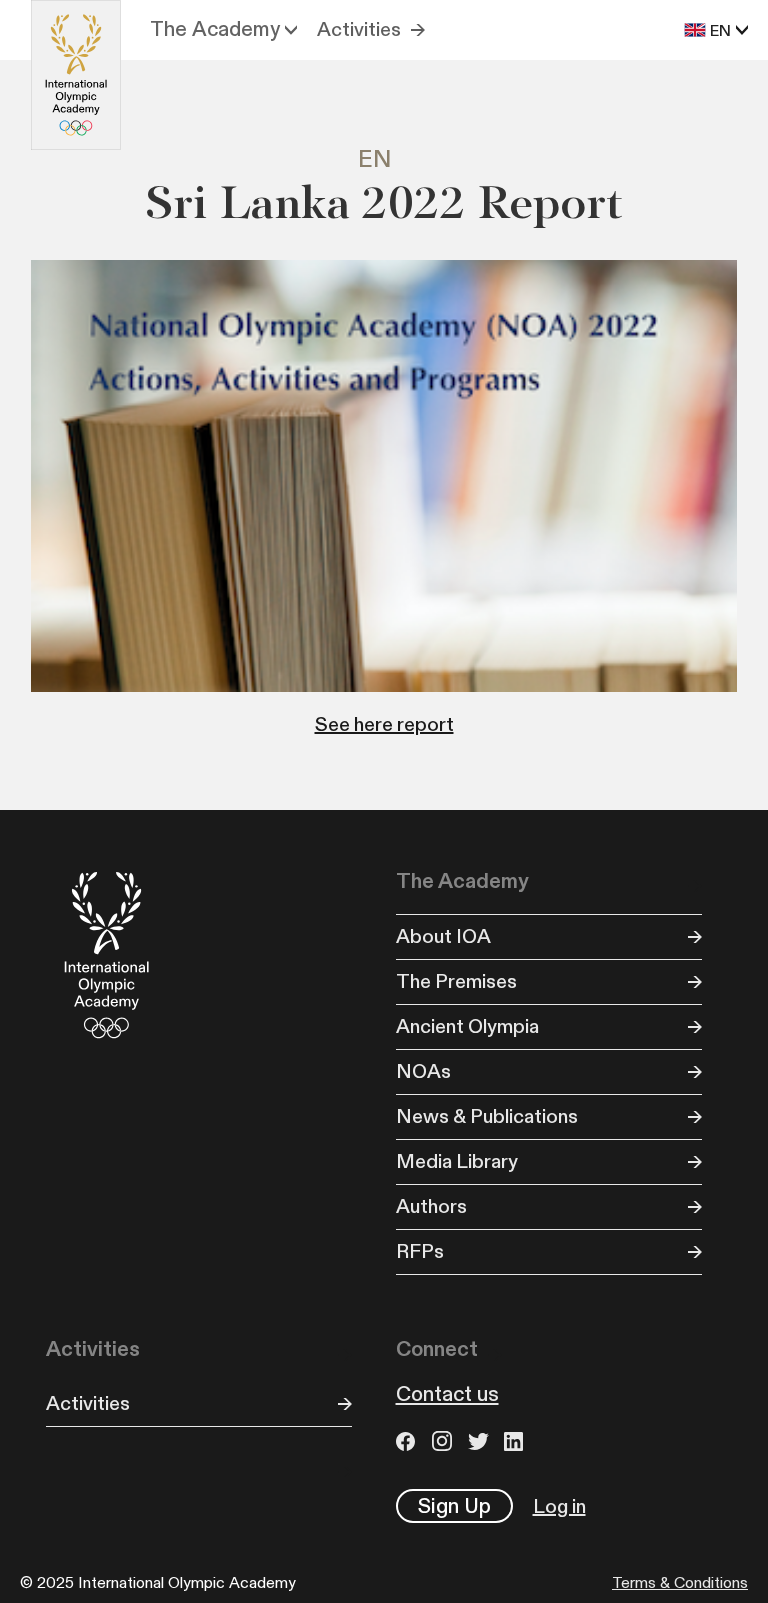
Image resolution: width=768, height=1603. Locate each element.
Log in (559, 1507)
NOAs (423, 1072)
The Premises (456, 982)
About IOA (443, 937)
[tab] (384, 160)
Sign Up (454, 1506)
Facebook (409, 1441)
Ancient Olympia (467, 1027)
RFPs (420, 1252)
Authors (431, 1207)
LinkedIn (517, 1441)
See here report (384, 725)
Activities (359, 30)
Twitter (481, 1441)
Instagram (445, 1441)
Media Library (457, 1162)
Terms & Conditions (680, 1583)
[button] (223, 29)
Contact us (447, 1394)
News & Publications (487, 1117)
